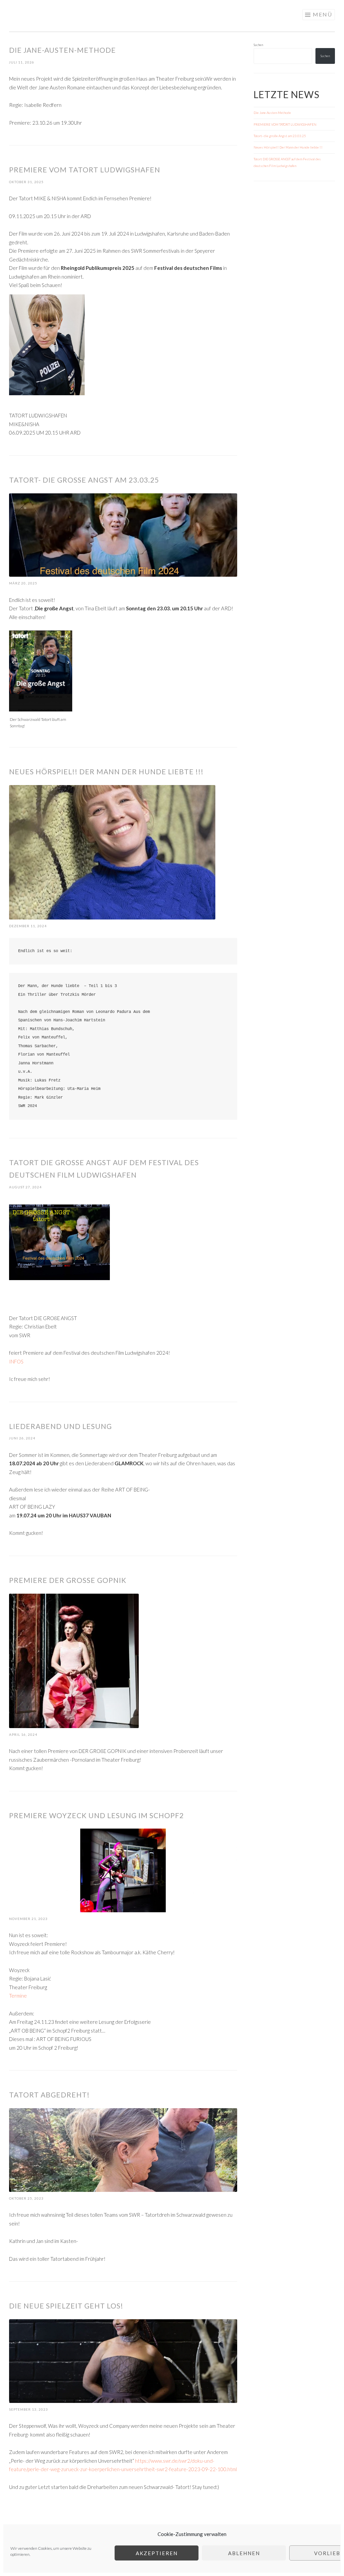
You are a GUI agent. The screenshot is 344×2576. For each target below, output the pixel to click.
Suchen (258, 45)
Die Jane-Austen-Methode (62, 50)
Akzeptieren (157, 2553)
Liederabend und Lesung (60, 1426)
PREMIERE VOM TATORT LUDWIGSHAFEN (85, 170)
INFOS (16, 1361)
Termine (18, 1996)
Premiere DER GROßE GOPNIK (68, 1580)
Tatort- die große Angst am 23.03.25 (84, 480)
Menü (322, 14)
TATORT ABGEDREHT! (49, 2095)
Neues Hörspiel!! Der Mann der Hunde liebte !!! (106, 771)
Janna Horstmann (52, 13)
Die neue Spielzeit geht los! (66, 2306)
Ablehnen (244, 2553)
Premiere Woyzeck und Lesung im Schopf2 (96, 1815)
